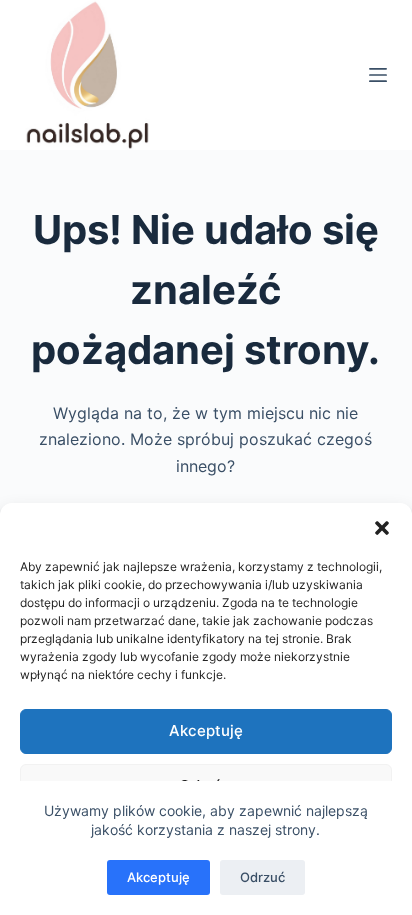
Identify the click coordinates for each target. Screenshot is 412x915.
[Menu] (378, 75)
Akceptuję (206, 730)
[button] (382, 528)
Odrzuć (262, 877)
